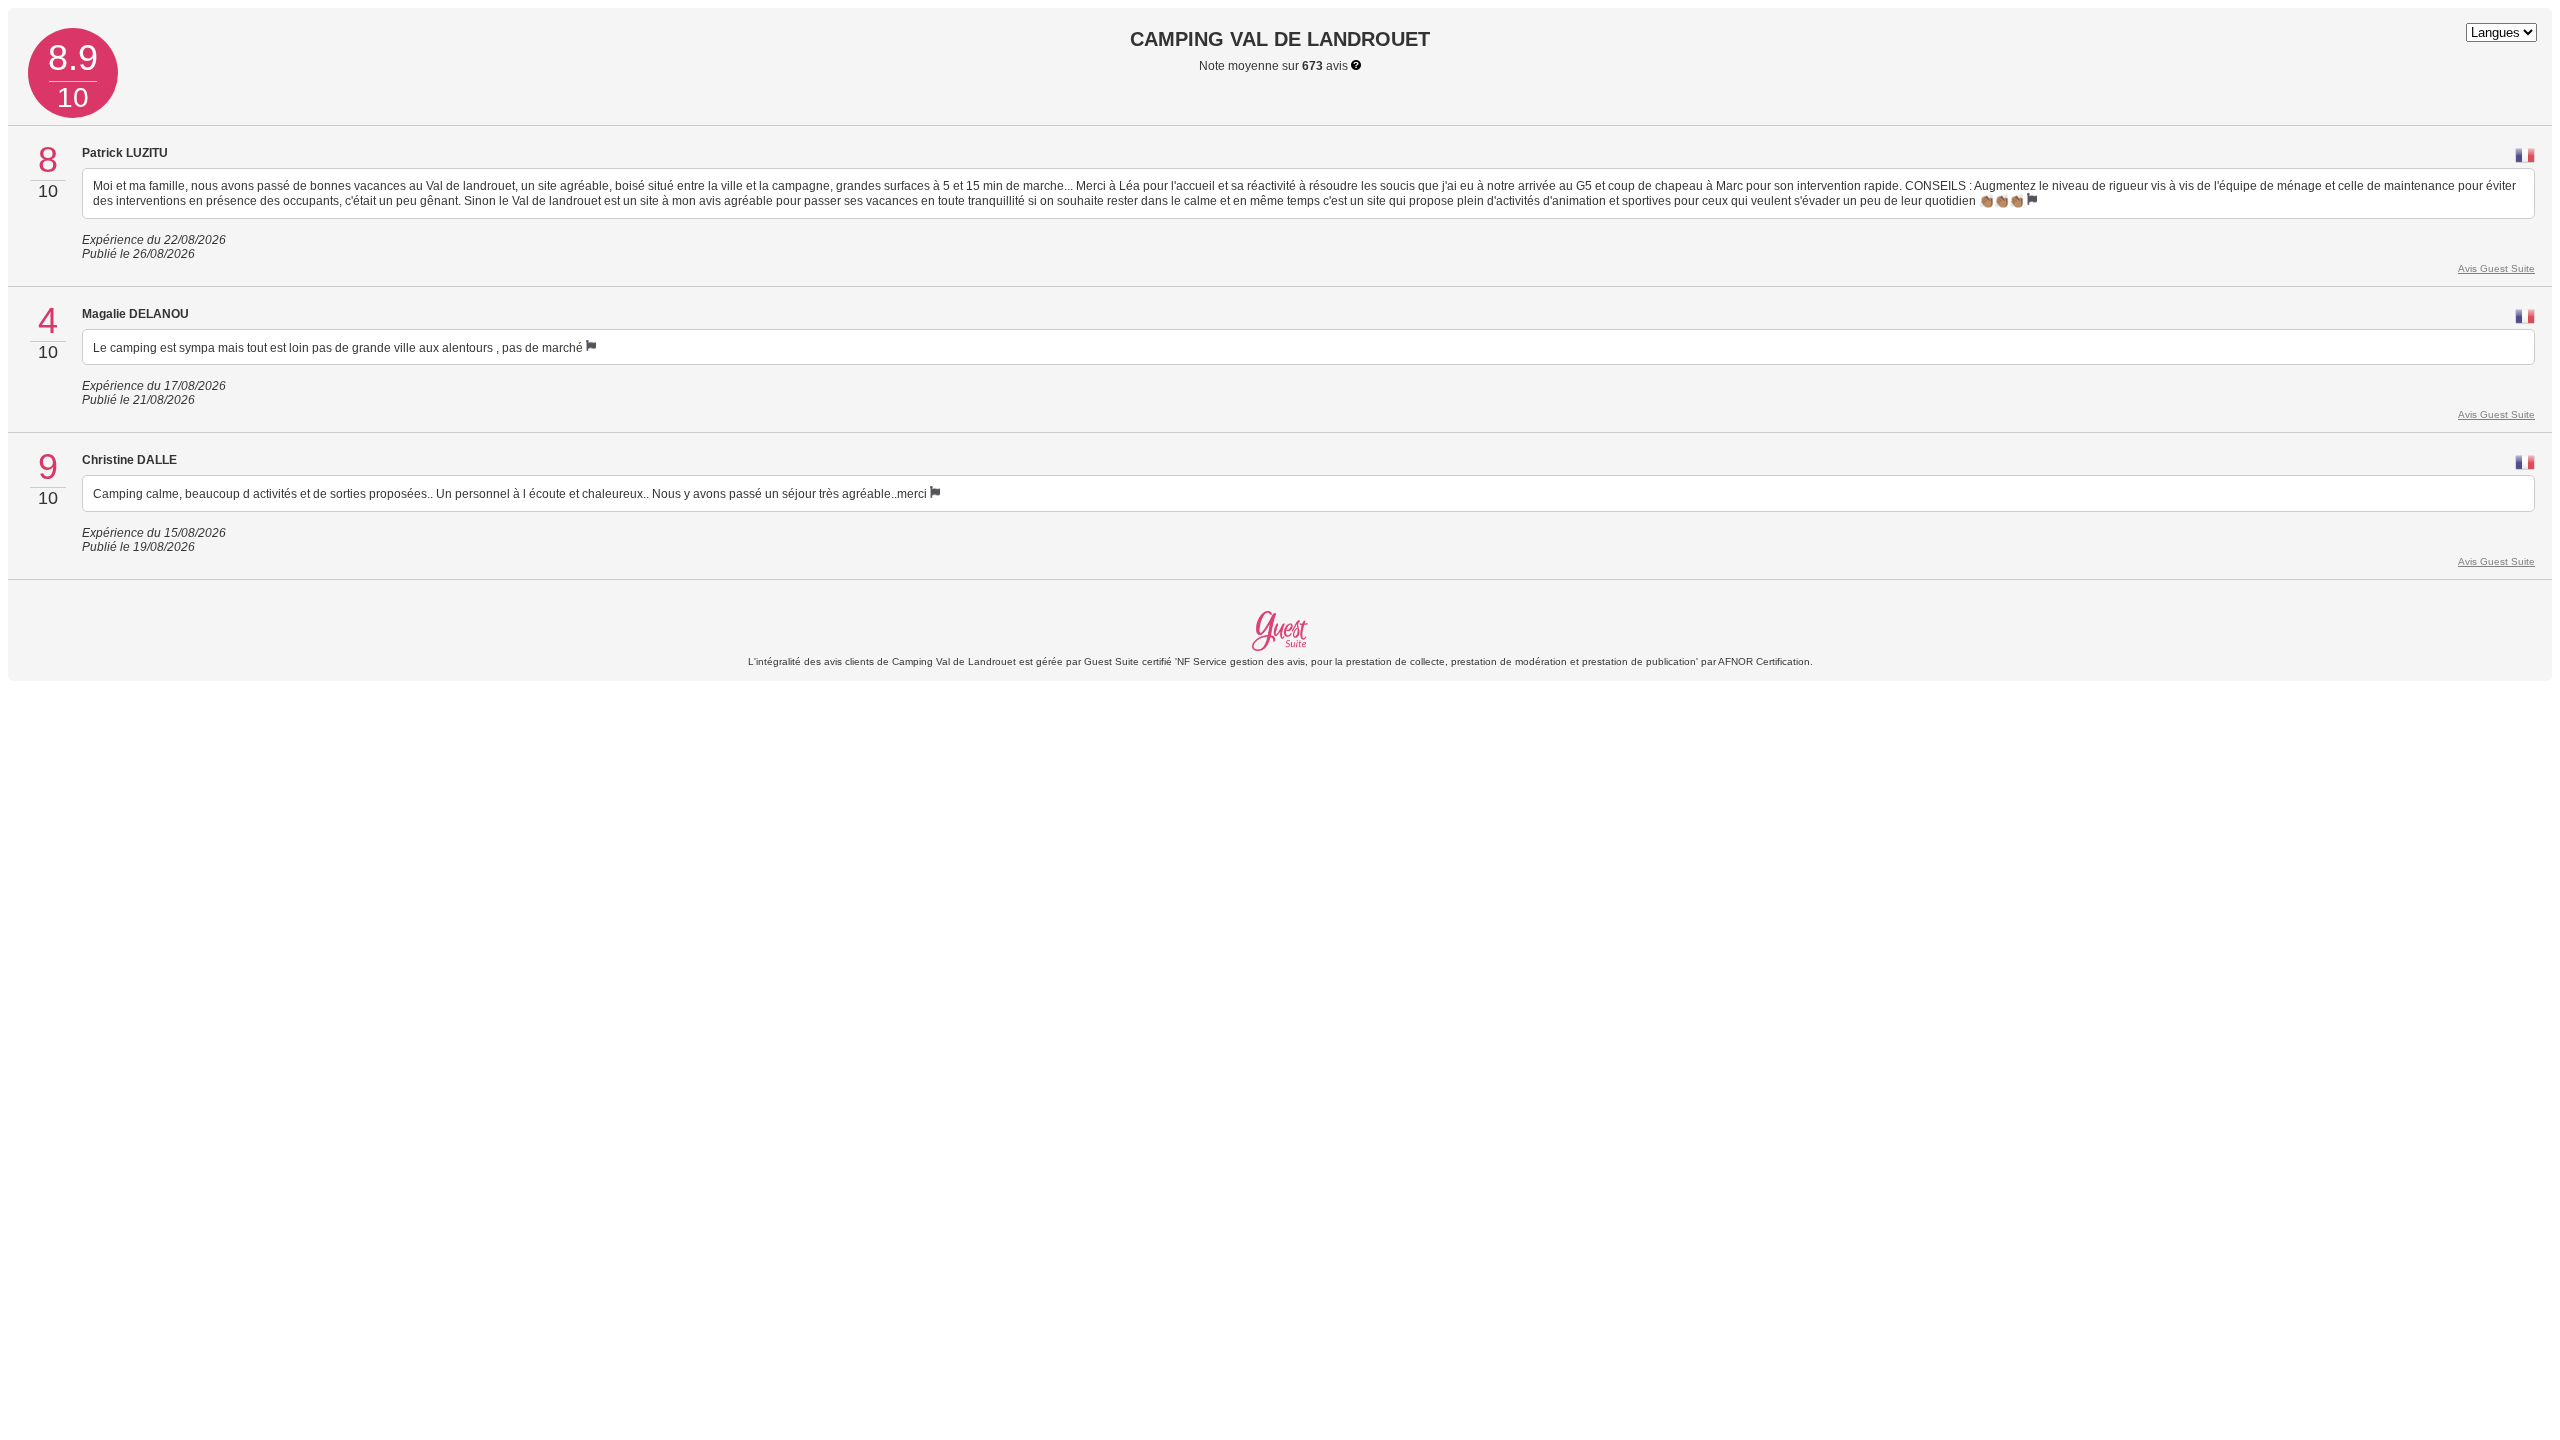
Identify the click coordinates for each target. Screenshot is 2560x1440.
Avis (2496, 268)
